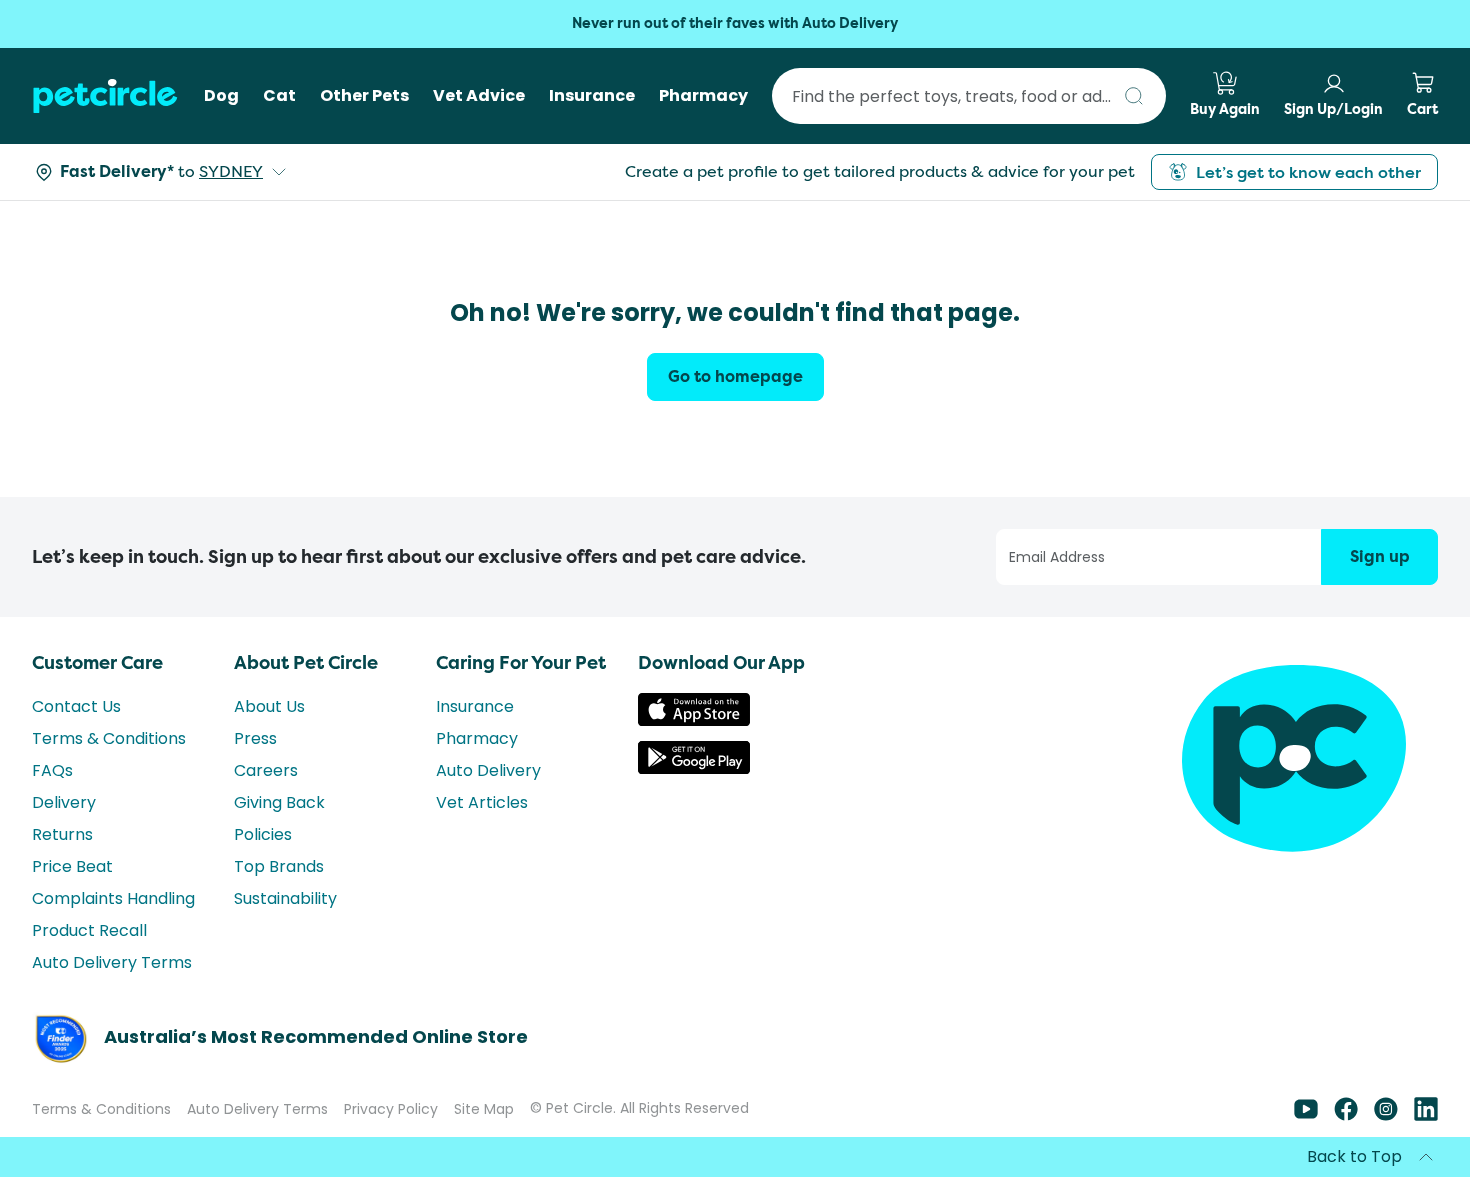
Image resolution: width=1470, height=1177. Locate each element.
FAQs (52, 770)
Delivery (64, 802)
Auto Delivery (488, 770)
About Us (269, 706)
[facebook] (1346, 1115)
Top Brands (279, 866)
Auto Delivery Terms (112, 962)
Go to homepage (735, 376)
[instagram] (1386, 1115)
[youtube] (1306, 1115)
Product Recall (89, 930)
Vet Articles (482, 802)
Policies (263, 834)
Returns (62, 834)
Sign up (1380, 556)
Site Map (484, 1109)
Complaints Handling (113, 898)
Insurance (475, 706)
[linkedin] (1426, 1115)
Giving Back (279, 802)
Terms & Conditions (109, 738)
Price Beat (72, 866)
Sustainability (285, 898)
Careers (266, 770)
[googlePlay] (694, 768)
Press (255, 738)
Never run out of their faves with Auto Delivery (735, 23)
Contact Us (76, 706)
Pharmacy (477, 738)
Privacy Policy (391, 1109)
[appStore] (694, 720)
